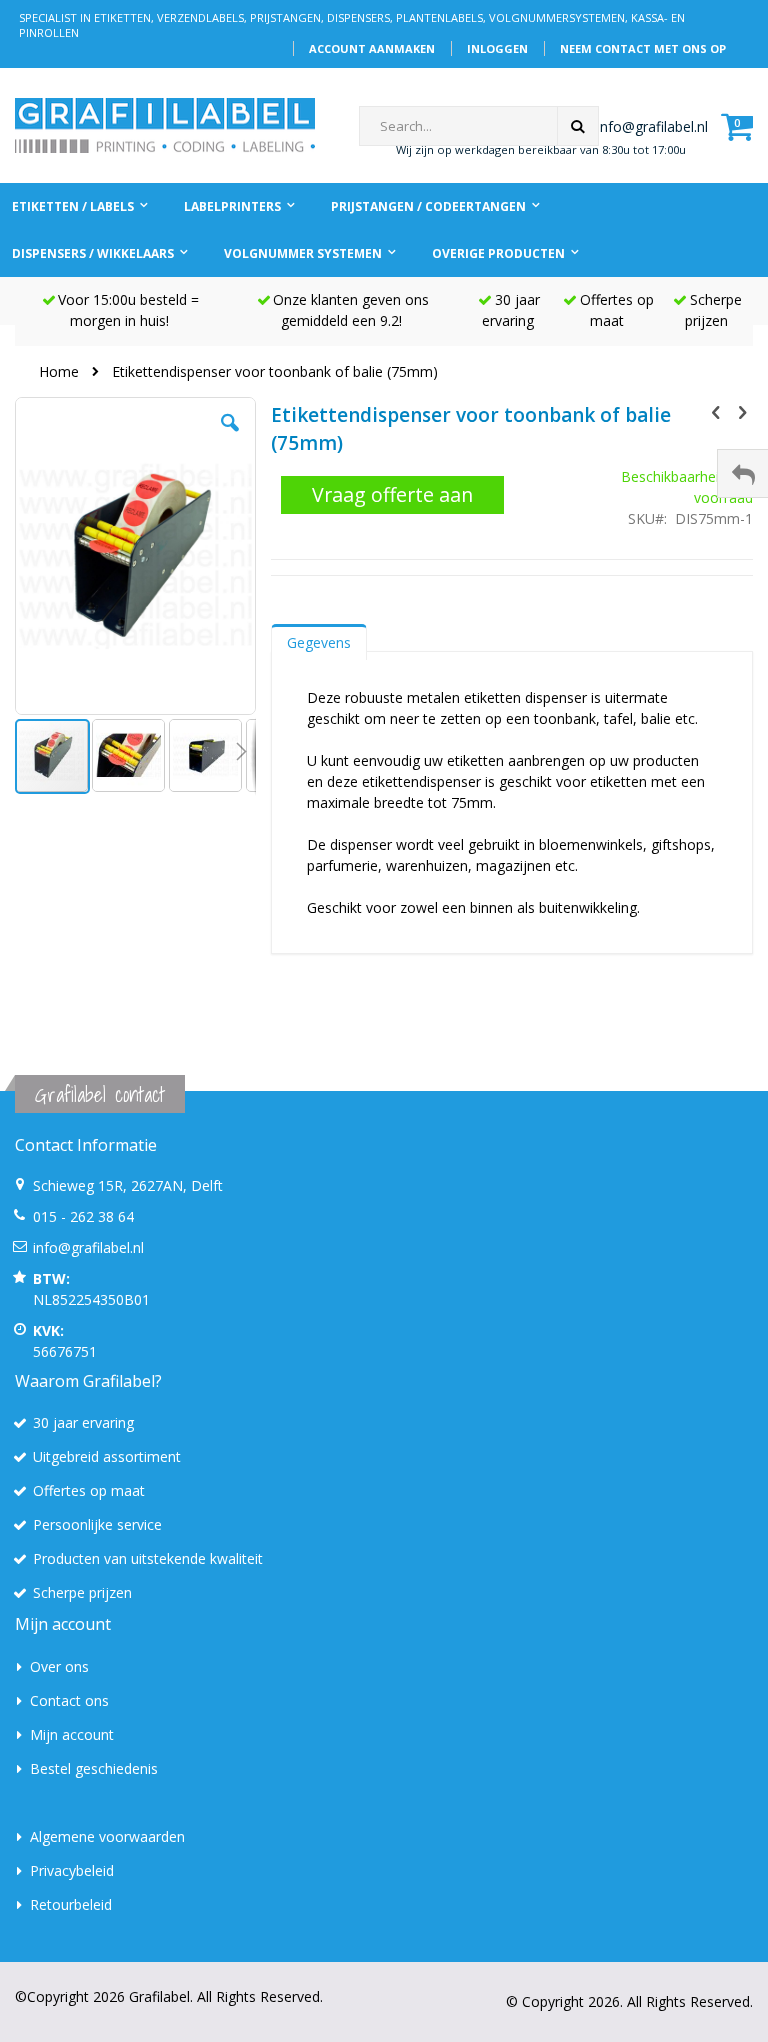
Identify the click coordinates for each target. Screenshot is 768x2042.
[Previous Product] (716, 411)
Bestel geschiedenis (94, 1768)
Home (59, 371)
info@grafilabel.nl (652, 126)
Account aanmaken (372, 48)
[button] (230, 438)
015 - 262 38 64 (83, 1216)
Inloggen (497, 48)
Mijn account (72, 1734)
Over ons (59, 1666)
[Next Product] (742, 411)
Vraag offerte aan (392, 494)
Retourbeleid (71, 1904)
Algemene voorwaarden (107, 1836)
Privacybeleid (72, 1870)
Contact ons (69, 1700)
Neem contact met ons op (643, 48)
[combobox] (479, 126)
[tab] (319, 638)
